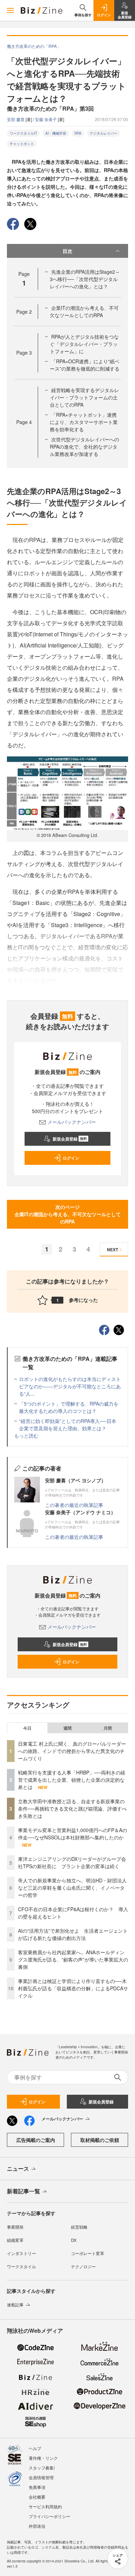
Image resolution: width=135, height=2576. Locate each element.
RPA (78, 133)
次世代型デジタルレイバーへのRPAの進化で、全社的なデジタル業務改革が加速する (84, 447)
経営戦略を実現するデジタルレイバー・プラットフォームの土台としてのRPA (84, 397)
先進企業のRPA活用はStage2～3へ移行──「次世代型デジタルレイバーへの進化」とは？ (85, 279)
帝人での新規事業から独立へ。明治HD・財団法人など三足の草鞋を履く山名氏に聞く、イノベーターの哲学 (72, 1888)
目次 (67, 251)
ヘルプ (35, 2448)
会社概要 (37, 2497)
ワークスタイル (21, 2266)
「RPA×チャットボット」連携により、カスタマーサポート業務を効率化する (84, 422)
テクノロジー (83, 2266)
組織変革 (15, 2240)
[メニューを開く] (10, 10)
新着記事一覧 (24, 2191)
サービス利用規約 (45, 2506)
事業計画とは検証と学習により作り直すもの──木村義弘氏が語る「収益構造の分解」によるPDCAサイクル (73, 1988)
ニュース (18, 2168)
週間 (67, 1728)
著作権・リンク (43, 2458)
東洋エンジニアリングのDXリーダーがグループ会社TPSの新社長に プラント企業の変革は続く (72, 1862)
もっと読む (26, 1435)
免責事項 (37, 2487)
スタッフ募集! (42, 2468)
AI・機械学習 (56, 133)
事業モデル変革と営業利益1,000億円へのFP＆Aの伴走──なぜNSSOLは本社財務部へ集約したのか (73, 1834)
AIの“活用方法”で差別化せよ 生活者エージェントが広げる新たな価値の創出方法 (73, 1934)
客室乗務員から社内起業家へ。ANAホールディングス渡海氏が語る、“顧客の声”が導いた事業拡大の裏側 (73, 1959)
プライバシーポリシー (49, 2516)
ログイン (71, 1158)
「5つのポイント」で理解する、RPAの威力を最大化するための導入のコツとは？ (69, 1407)
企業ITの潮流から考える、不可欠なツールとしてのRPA (84, 311)
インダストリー (21, 2253)
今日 (27, 1728)
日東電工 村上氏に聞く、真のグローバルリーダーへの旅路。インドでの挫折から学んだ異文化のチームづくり (72, 1751)
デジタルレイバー (103, 133)
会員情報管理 (41, 2477)
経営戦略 (79, 2227)
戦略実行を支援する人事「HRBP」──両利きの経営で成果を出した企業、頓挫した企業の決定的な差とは (72, 1780)
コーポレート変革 (88, 2253)
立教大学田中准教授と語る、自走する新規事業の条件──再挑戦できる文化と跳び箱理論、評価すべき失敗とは (72, 1808)
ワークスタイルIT (23, 133)
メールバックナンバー (72, 1122)
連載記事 (15, 2304)
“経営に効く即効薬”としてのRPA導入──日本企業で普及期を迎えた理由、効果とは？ (68, 1425)
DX (74, 2240)
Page (24, 312)
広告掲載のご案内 (36, 2140)
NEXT (112, 1249)
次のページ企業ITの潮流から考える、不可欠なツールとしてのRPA (68, 1214)
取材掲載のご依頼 (100, 2140)
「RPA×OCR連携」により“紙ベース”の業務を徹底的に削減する (85, 365)
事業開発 (15, 2227)
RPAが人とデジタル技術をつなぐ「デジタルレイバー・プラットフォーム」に (84, 344)
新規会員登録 (70, 1139)
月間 (108, 1728)
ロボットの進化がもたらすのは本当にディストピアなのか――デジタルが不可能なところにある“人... (70, 1386)
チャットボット (22, 144)
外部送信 (37, 2526)
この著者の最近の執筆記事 (74, 1505)
